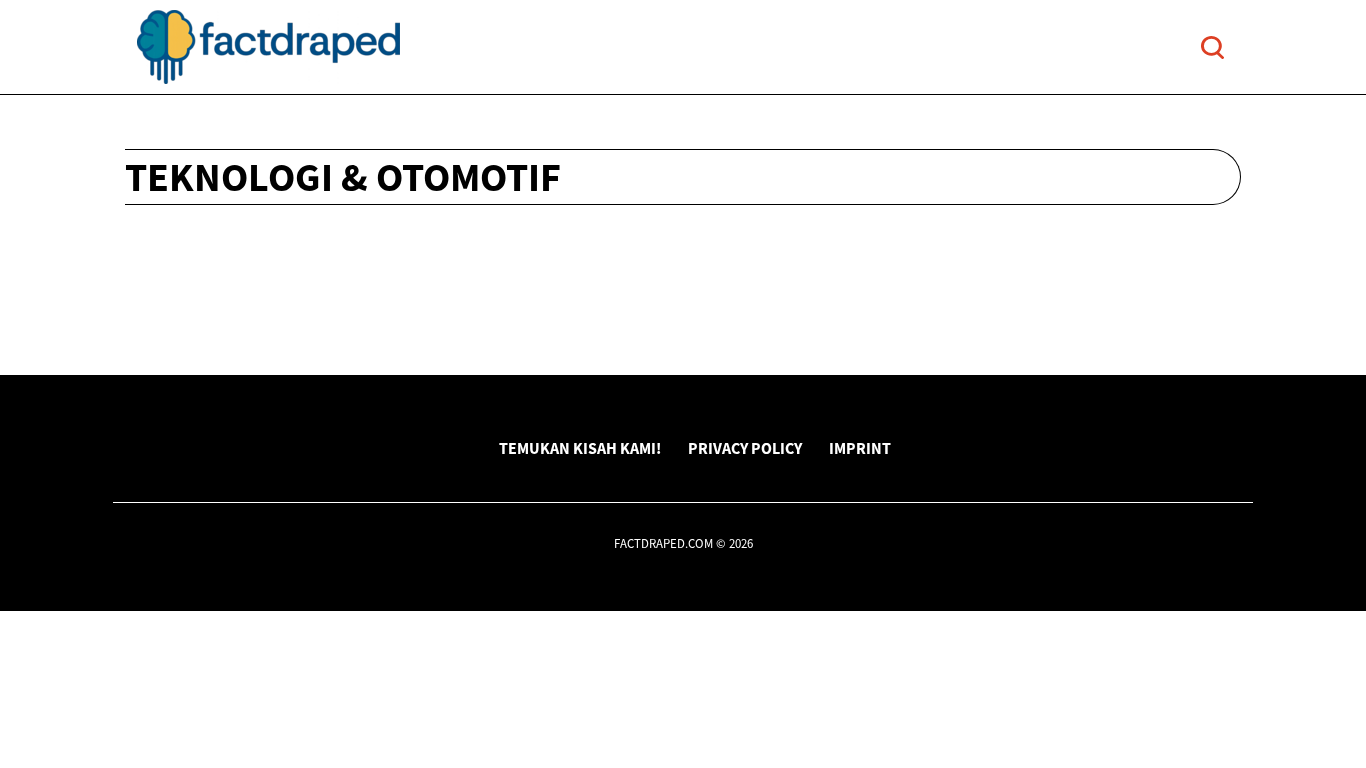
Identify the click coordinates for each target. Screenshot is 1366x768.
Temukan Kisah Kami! (580, 448)
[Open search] (1212, 47)
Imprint (860, 448)
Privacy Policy (745, 448)
